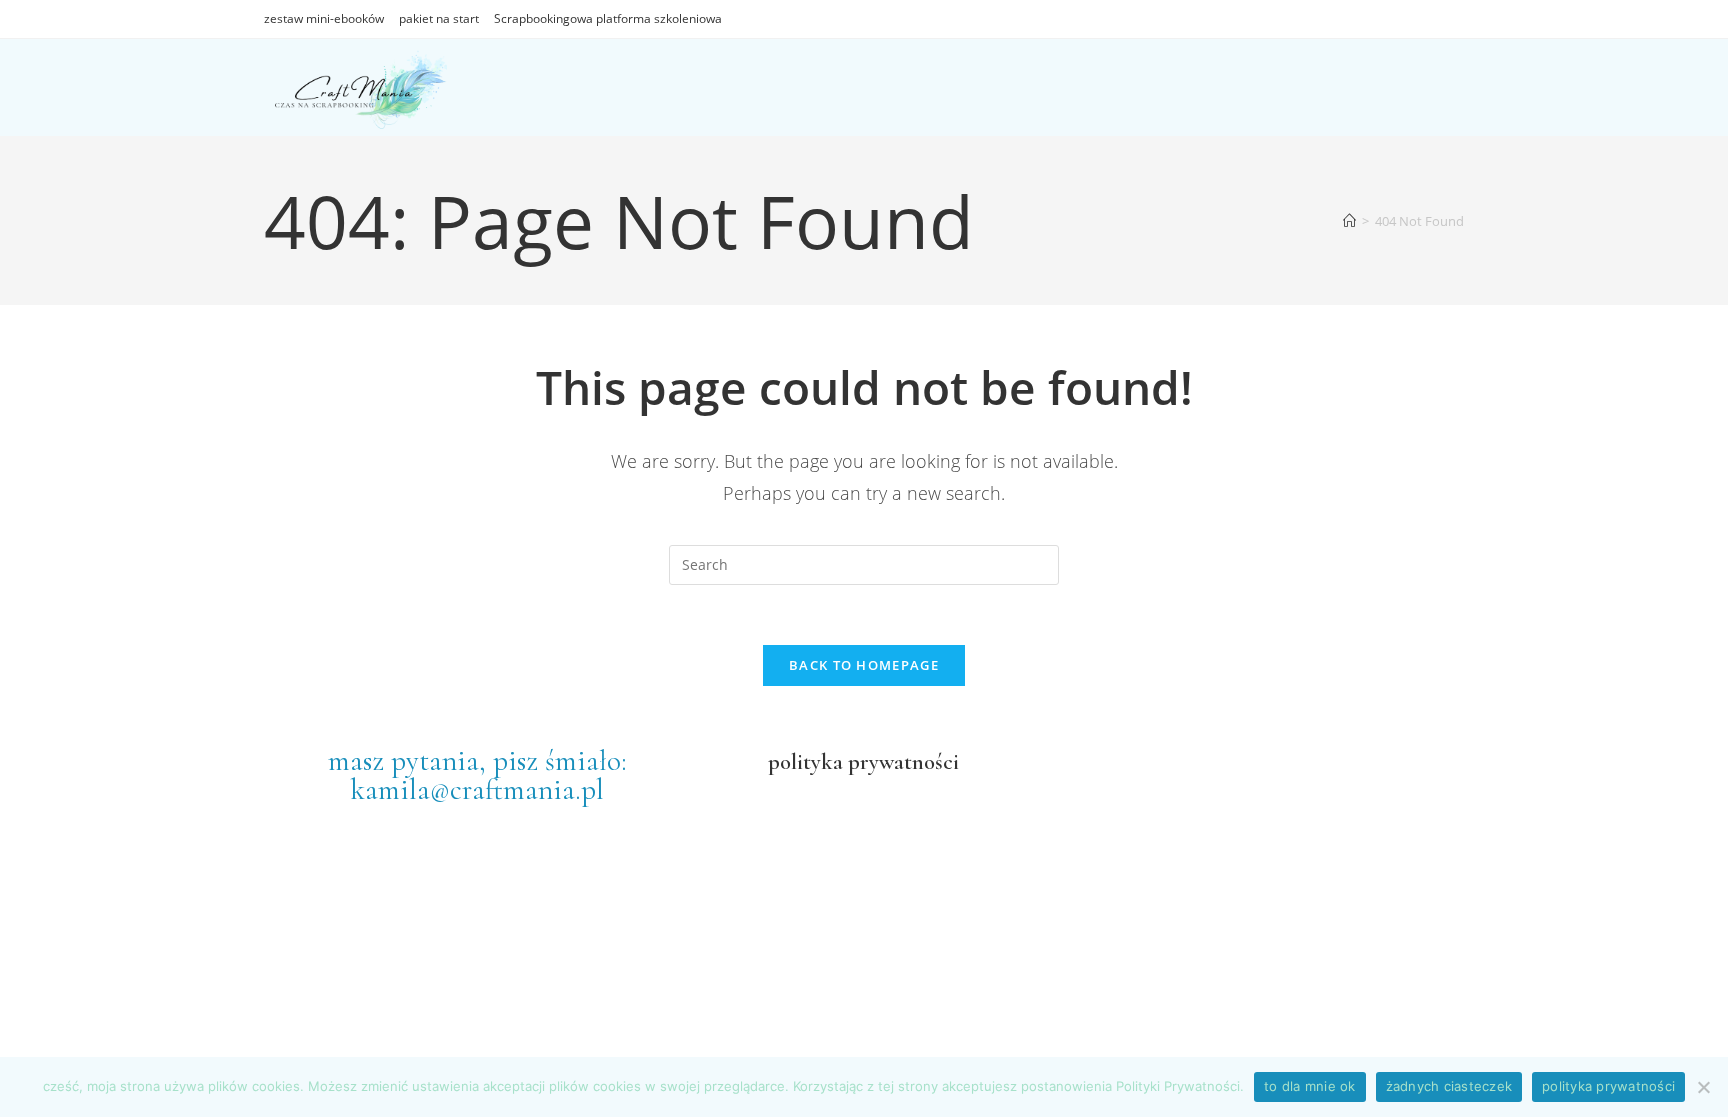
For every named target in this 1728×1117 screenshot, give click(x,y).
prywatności (901, 761)
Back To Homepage (864, 665)
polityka (805, 761)
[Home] (1349, 221)
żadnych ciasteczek (1449, 1086)
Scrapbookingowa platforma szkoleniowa (608, 18)
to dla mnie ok (1310, 1086)
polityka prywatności (1608, 1086)
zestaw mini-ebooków (324, 18)
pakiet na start (439, 18)
